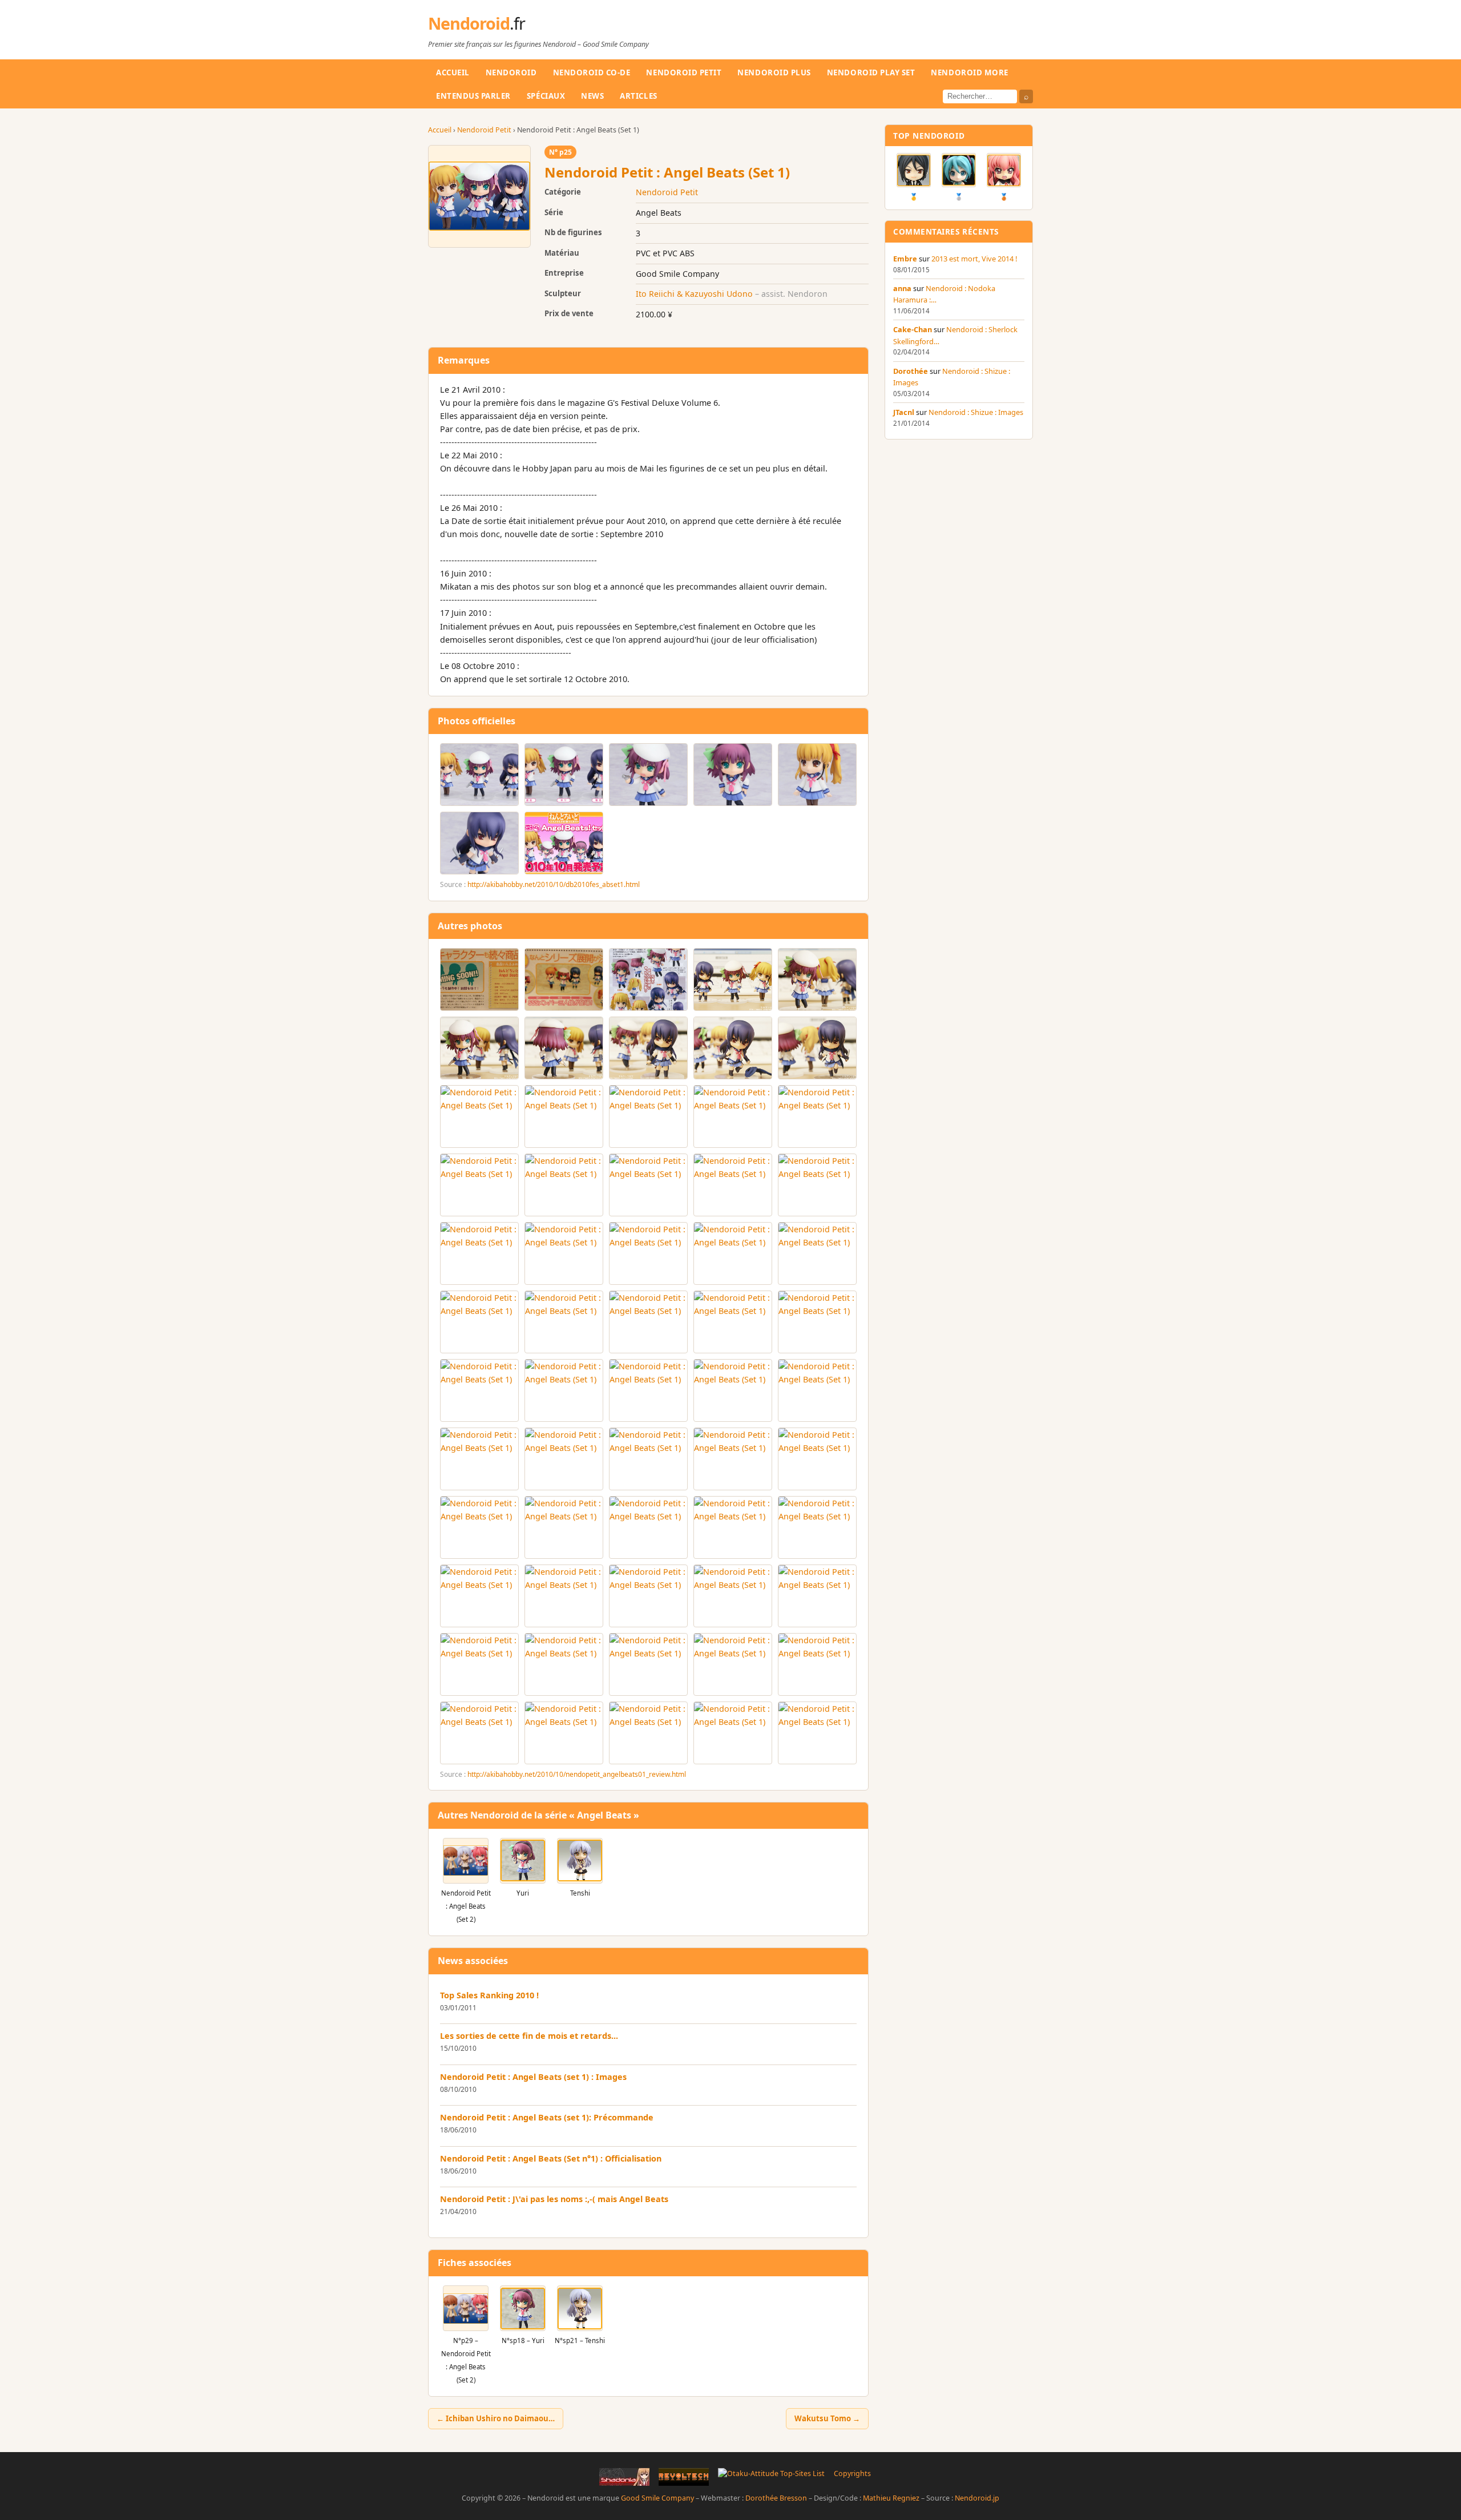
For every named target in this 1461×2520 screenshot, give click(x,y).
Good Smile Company (657, 2498)
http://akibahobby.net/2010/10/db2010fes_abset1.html (554, 884)
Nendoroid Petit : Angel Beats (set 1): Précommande (547, 2117)
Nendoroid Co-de (592, 72)
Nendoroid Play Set (871, 72)
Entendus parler (473, 96)
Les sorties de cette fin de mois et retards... (529, 2036)
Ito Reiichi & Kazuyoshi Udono (694, 294)
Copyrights (852, 2473)
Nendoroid (477, 23)
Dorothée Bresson (776, 2498)
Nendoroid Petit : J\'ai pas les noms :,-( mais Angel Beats (554, 2199)
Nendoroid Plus (774, 72)
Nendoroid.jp (977, 2498)
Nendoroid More (969, 72)
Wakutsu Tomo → (827, 2418)
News (592, 96)
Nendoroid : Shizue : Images (976, 412)
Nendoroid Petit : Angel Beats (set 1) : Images (533, 2077)
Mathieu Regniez (891, 2498)
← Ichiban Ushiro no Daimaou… (496, 2418)
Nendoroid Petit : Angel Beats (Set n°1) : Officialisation (551, 2158)
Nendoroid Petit (684, 72)
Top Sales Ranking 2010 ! (489, 1995)
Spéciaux (546, 96)
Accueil (453, 72)
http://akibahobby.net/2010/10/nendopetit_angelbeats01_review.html (577, 1774)
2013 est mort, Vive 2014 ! (974, 259)
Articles (638, 96)
